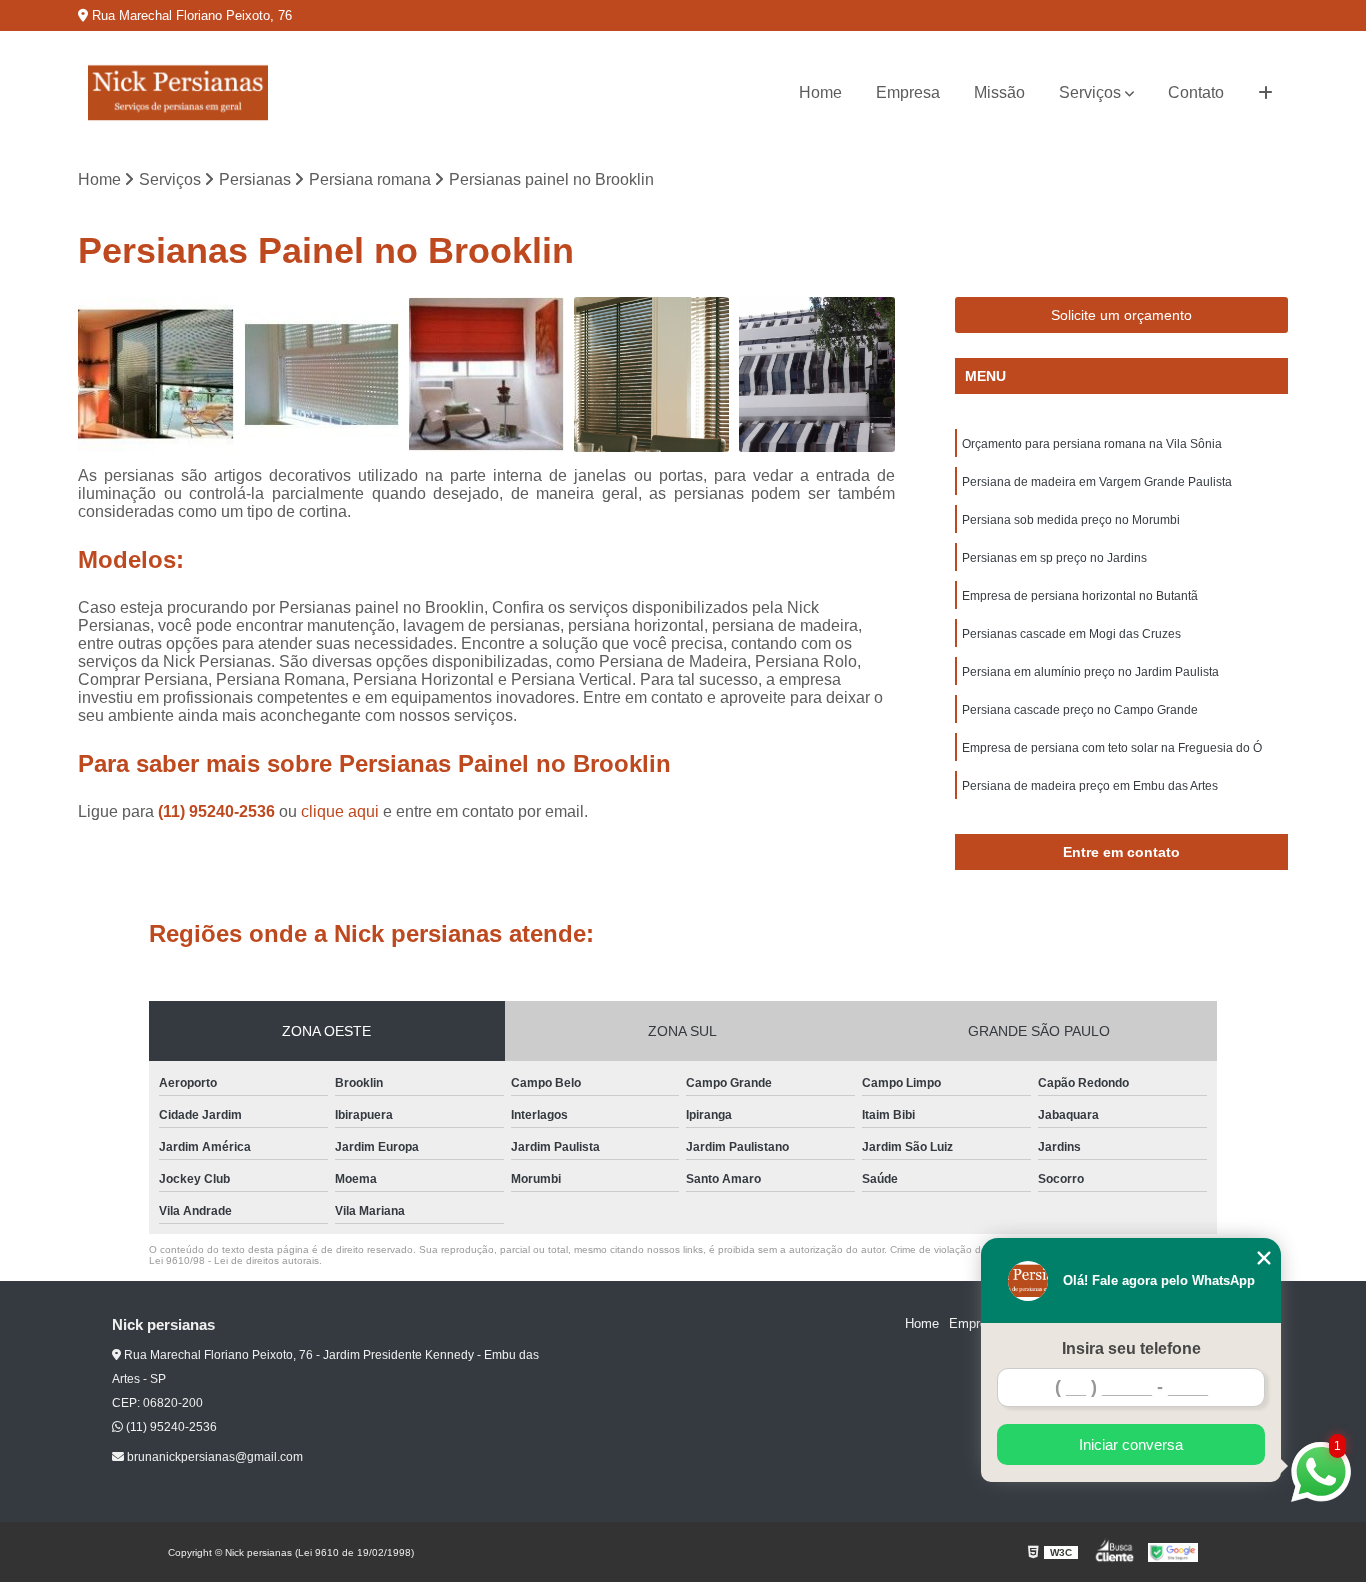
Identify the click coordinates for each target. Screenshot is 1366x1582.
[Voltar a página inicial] (178, 93)
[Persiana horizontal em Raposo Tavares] (651, 374)
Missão (999, 92)
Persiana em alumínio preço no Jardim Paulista (1090, 672)
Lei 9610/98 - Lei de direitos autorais (234, 1260)
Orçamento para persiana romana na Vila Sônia (1092, 444)
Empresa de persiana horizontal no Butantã (1080, 596)
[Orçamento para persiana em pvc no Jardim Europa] (321, 374)
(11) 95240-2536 (218, 811)
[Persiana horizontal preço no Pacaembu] (155, 374)
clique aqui (340, 811)
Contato (1196, 92)
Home (820, 92)
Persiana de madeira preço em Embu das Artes (1090, 786)
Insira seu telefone (1131, 1348)
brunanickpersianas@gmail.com (213, 1457)
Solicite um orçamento (1121, 315)
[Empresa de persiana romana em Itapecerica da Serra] (486, 374)
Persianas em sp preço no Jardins (1054, 558)
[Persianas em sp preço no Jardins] (816, 374)
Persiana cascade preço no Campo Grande (1080, 710)
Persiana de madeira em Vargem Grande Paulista (1097, 482)
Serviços (1090, 92)
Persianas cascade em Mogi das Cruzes (1071, 634)
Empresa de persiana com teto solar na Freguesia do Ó (1112, 748)
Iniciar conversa (1131, 1444)
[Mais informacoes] (1265, 93)
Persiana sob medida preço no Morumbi (1071, 520)
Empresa (908, 92)
